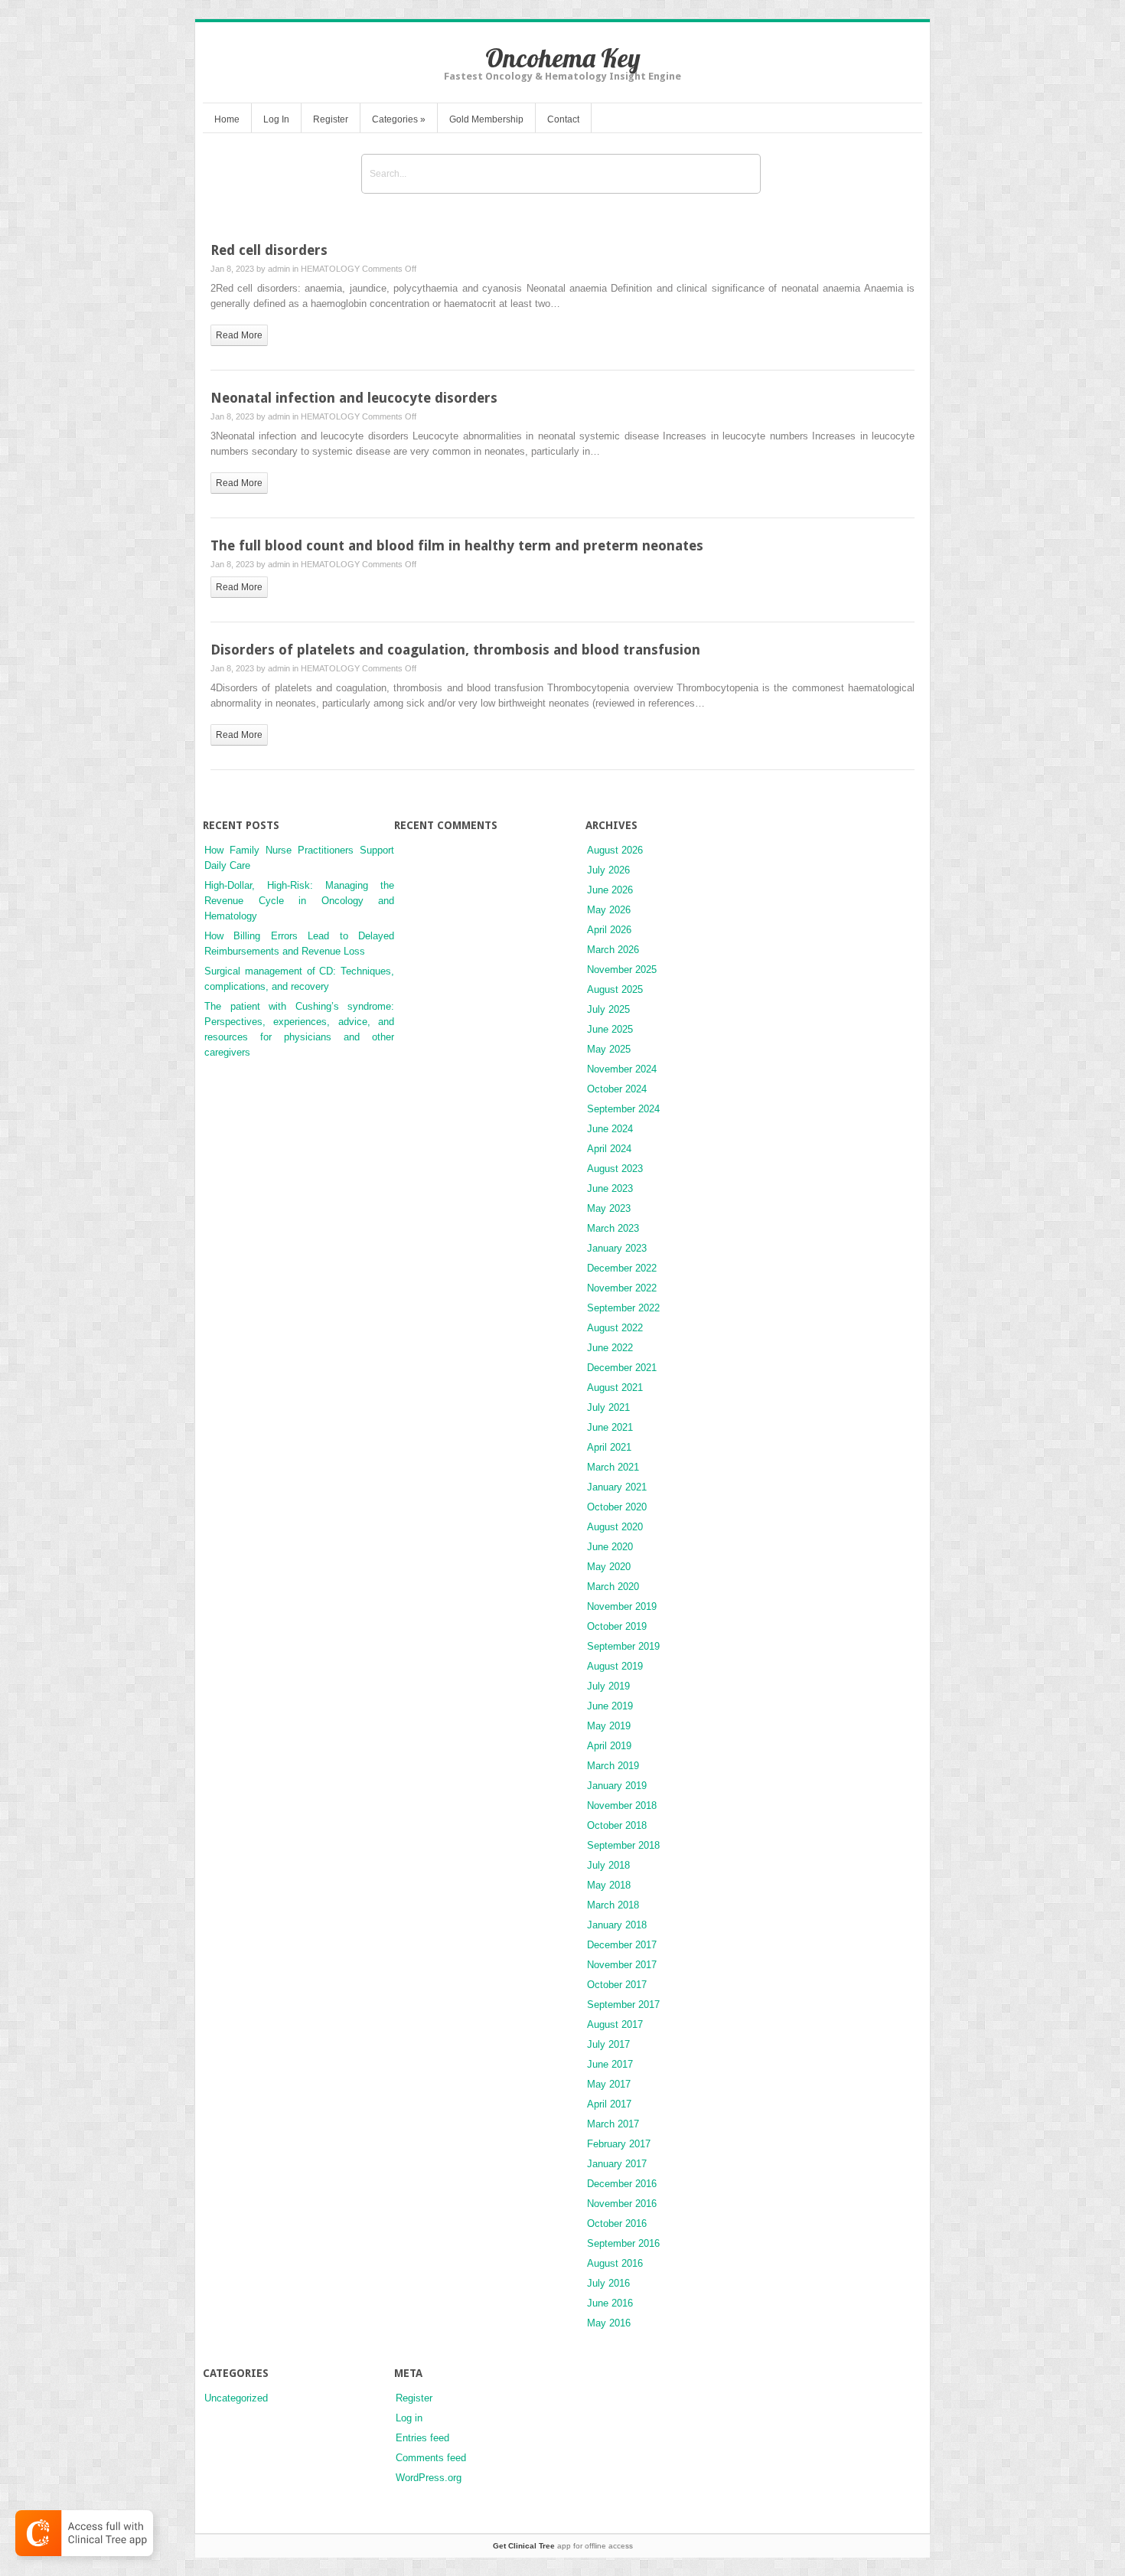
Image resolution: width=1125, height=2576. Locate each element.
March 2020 (613, 1587)
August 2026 (615, 850)
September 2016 (623, 2243)
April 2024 (609, 1149)
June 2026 (610, 890)
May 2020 (609, 1567)
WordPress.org (429, 2478)
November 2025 (622, 970)
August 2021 (615, 1388)
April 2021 (609, 1447)
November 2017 (622, 1965)
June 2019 (610, 1706)
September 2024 (623, 1109)
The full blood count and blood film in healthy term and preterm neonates (457, 545)
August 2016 (615, 2263)
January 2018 (617, 1925)
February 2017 (619, 2144)
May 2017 (609, 2084)
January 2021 (617, 1487)
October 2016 (617, 2223)
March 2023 (613, 1228)
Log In (276, 119)
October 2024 (617, 1089)
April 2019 (609, 1746)
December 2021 (622, 1368)
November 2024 (622, 1069)
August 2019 (615, 1666)
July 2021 (608, 1407)
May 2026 (609, 910)
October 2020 (617, 1507)
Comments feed (431, 2458)
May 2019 (609, 1726)
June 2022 (610, 1348)
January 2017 (617, 2164)
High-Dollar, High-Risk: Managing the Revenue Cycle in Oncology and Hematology (299, 901)
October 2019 (617, 1626)
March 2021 (613, 1467)
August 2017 (615, 2024)
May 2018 (609, 1885)
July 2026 (608, 870)
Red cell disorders (269, 250)
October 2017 (617, 1985)
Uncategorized (236, 2398)
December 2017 (622, 1945)
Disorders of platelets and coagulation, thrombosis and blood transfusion (455, 650)
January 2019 (617, 1786)
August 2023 (615, 1169)
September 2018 (623, 1845)
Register (331, 119)
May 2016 (609, 2323)
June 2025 (610, 1029)
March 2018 (613, 1905)
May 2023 (609, 1208)
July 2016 (608, 2283)
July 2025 (608, 1009)
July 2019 (608, 1686)
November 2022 (622, 1288)
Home (227, 119)
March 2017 (613, 2124)
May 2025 (609, 1049)
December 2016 (622, 2184)
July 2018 (608, 1865)
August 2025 (615, 989)
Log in (409, 2418)
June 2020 (610, 1547)
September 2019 (623, 1646)
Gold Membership (486, 119)
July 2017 (608, 2044)
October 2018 (617, 1825)
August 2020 (615, 1527)
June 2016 (610, 2303)
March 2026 (613, 950)
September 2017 (623, 2005)
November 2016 (622, 2204)
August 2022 (615, 1328)
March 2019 (613, 1766)
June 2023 (610, 1188)
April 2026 (609, 930)
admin (279, 269)
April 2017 (609, 2104)
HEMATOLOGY (330, 269)
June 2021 (610, 1427)
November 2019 (622, 1606)
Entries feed (422, 2438)
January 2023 (617, 1248)
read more (239, 335)
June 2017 (610, 2064)
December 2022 (622, 1268)
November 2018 (622, 1805)
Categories (399, 119)
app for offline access (563, 2546)
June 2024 (610, 1129)
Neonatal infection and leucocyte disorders (354, 398)
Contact (563, 119)
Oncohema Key (563, 58)
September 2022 (623, 1308)
